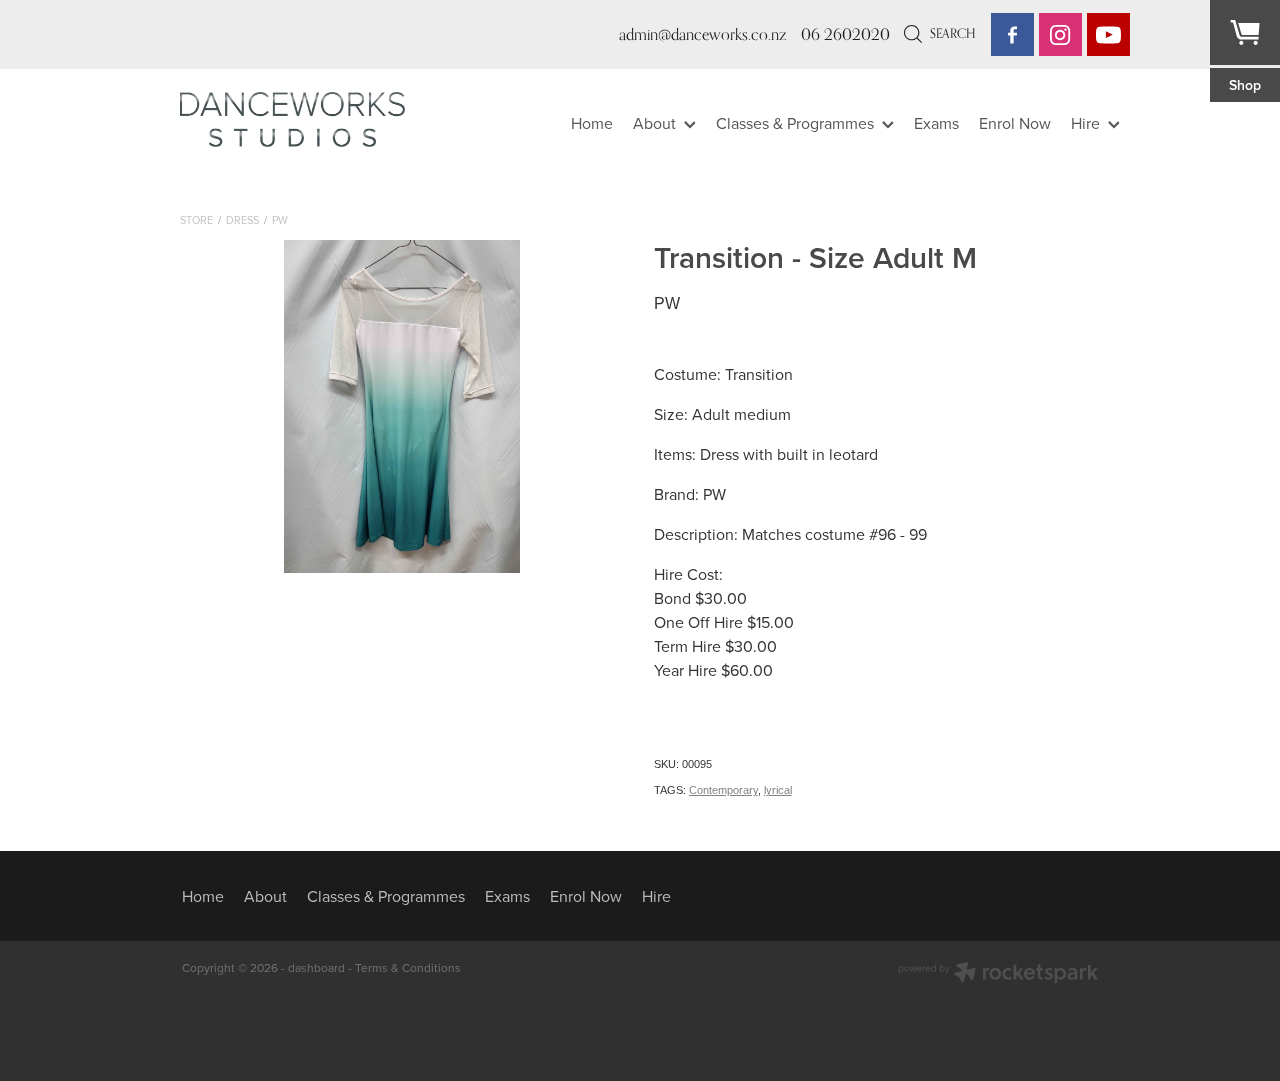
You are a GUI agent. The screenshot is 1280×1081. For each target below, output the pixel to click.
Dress (242, 220)
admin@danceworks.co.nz (702, 34)
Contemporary (723, 790)
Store (196, 220)
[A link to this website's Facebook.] (1012, 34)
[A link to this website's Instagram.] (1060, 34)
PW (280, 220)
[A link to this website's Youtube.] (1108, 34)
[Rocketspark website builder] (998, 974)
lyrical (778, 790)
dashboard (316, 967)
